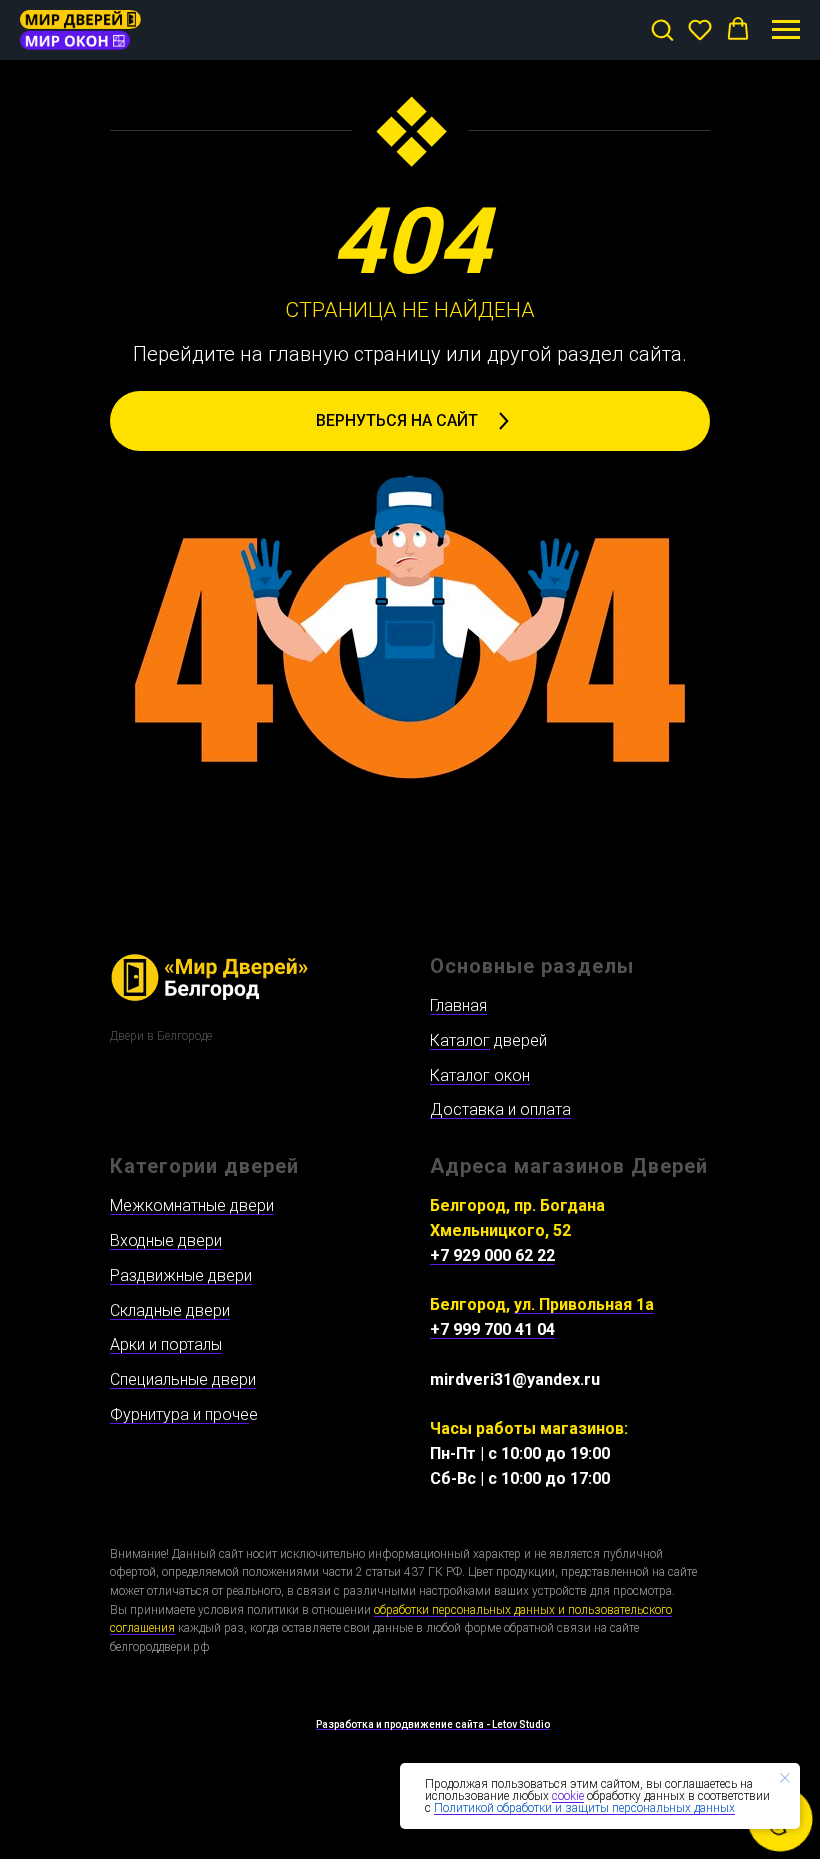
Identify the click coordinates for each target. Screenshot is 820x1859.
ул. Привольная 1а (584, 1304)
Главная (458, 1005)
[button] (662, 29)
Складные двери (170, 1310)
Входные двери (166, 1240)
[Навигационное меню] (786, 30)
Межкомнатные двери (192, 1205)
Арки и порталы (166, 1344)
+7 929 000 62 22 (492, 1255)
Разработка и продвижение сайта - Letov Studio (433, 1724)
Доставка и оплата (500, 1109)
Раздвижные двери (181, 1275)
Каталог (460, 1040)
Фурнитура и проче (179, 1414)
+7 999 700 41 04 (492, 1329)
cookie (568, 1796)
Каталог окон (480, 1075)
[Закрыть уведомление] (785, 1778)
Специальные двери (183, 1379)
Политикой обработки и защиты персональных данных (584, 1808)
